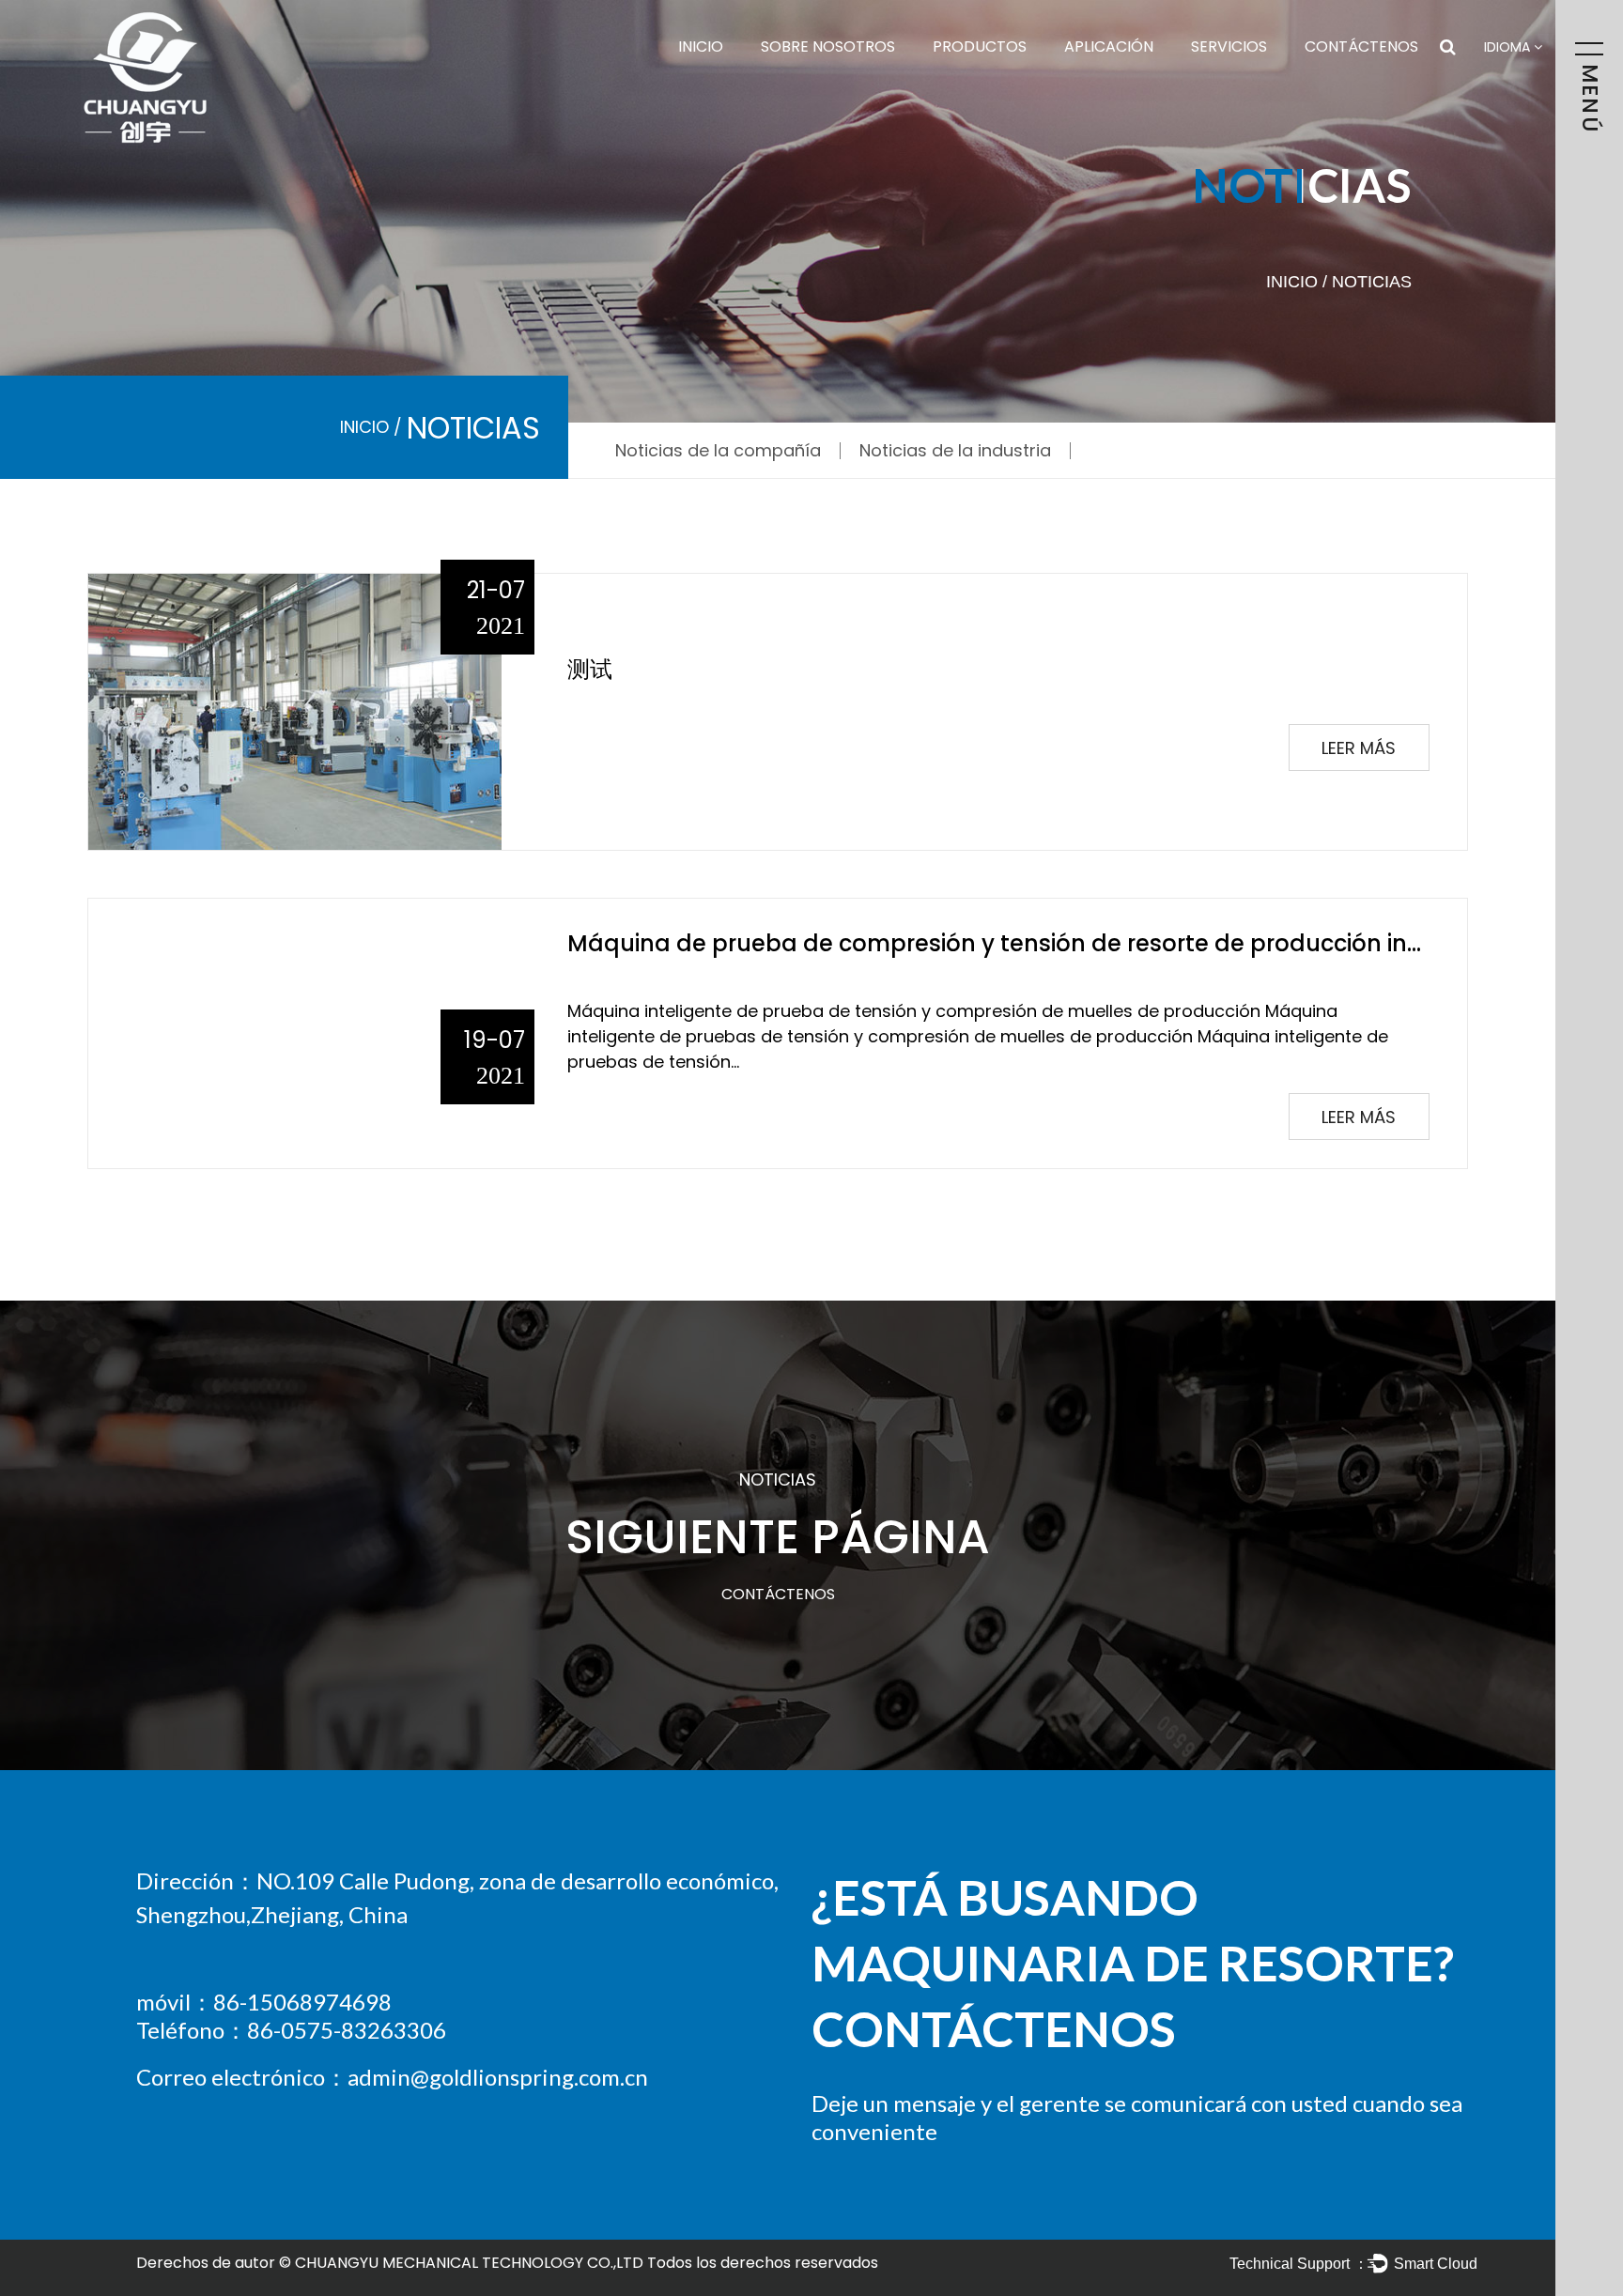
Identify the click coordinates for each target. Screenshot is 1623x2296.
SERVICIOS (1229, 46)
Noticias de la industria (955, 450)
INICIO (701, 46)
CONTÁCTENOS (1361, 46)
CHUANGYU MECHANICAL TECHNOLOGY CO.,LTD (469, 2263)
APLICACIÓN (1109, 46)
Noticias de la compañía (718, 450)
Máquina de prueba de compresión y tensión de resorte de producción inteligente (1039, 943)
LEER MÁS (1359, 748)
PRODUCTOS (980, 46)
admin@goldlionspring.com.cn (498, 2077)
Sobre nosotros (828, 46)
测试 (590, 669)
